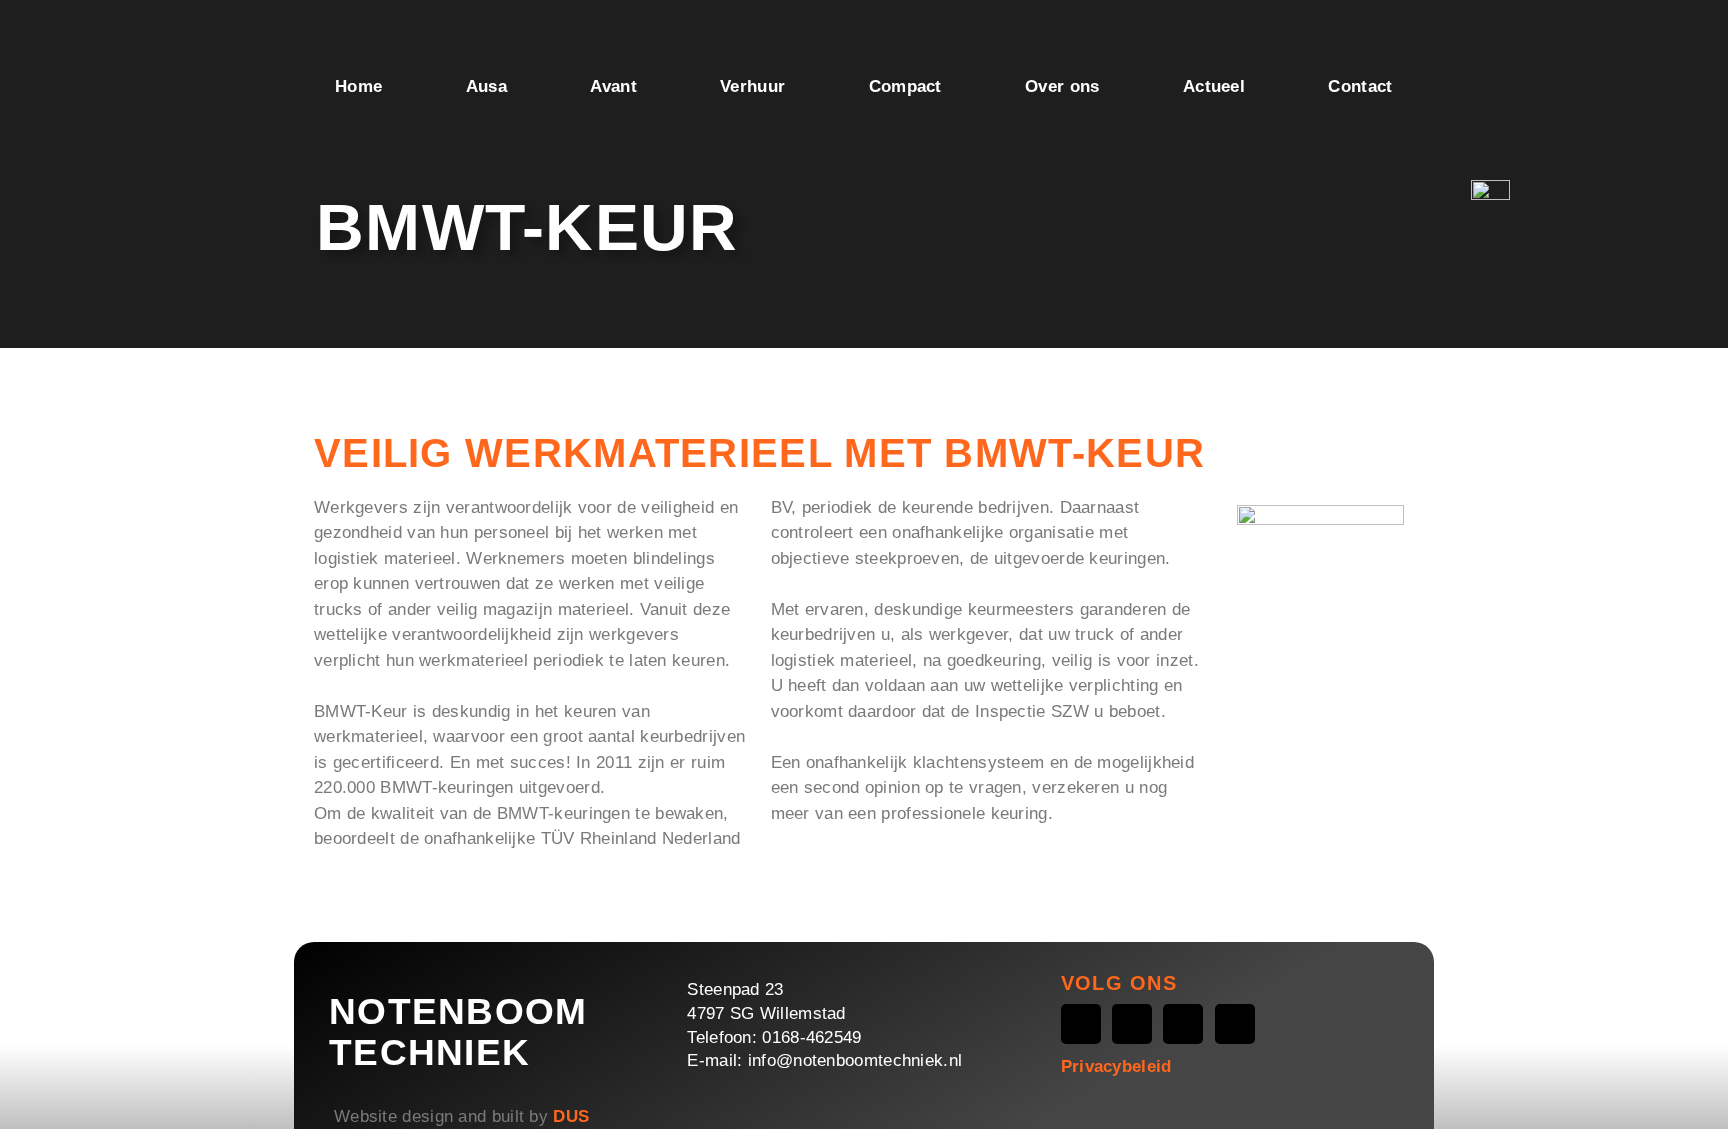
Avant (613, 86)
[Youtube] (1183, 1024)
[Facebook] (1081, 1024)
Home (358, 86)
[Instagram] (1132, 1024)
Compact (905, 86)
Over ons (1062, 86)
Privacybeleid (1116, 1066)
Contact (1360, 86)
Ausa (486, 86)
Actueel (1214, 86)
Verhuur (752, 86)
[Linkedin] (1235, 1024)
